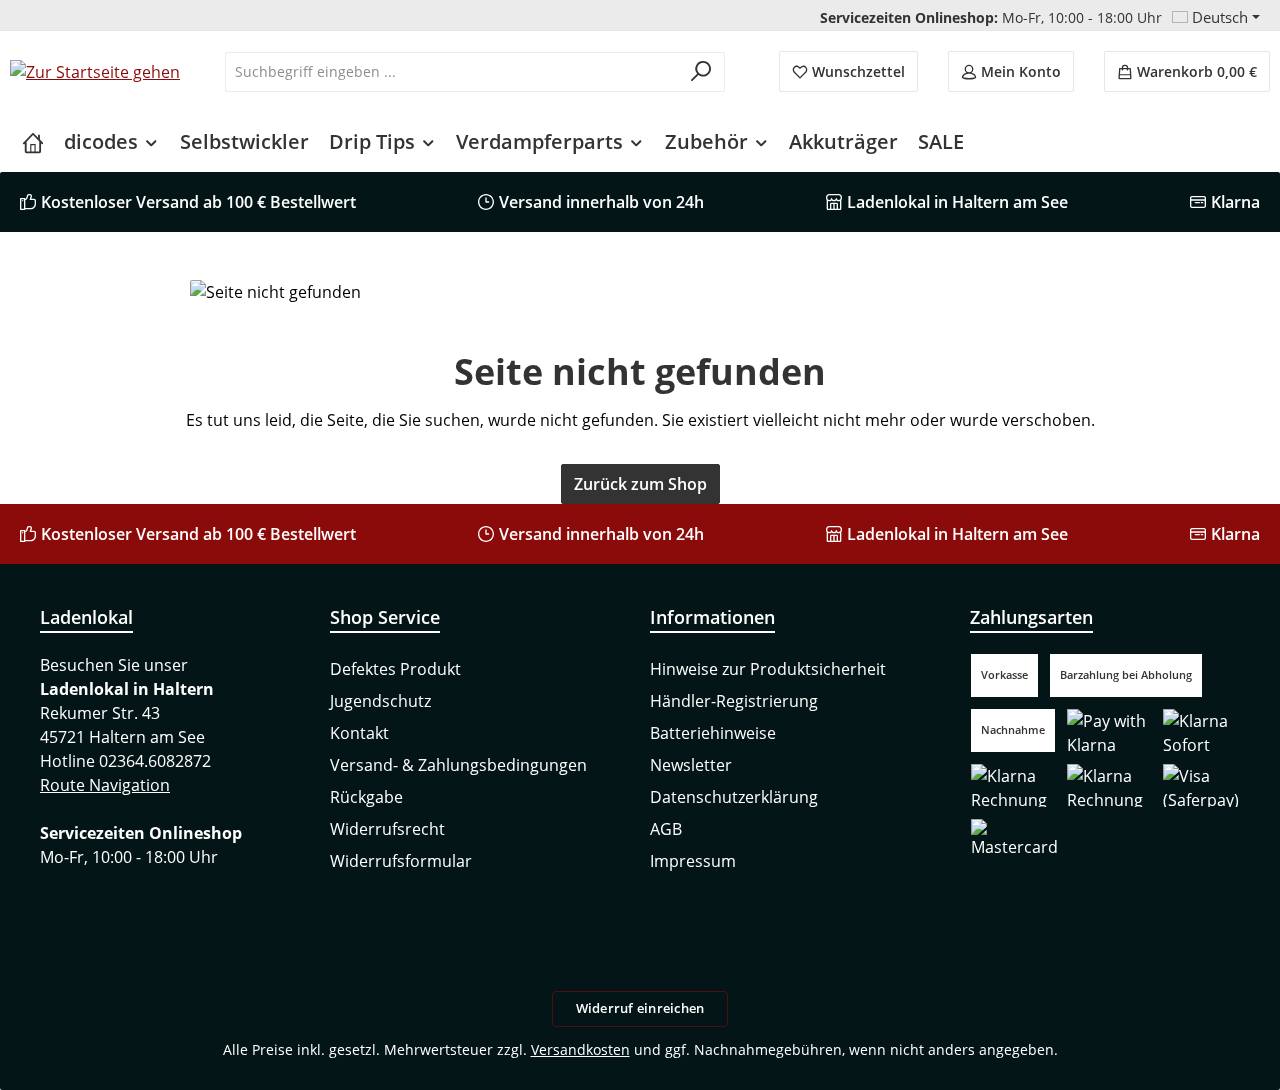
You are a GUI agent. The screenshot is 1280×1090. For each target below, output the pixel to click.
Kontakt (359, 733)
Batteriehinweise (713, 733)
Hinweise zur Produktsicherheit (768, 669)
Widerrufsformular (401, 861)
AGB (666, 829)
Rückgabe (366, 797)
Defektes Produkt (395, 669)
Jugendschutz (380, 701)
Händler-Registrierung (734, 701)
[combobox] (452, 72)
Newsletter (691, 765)
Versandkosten (580, 1049)
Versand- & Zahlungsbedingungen (458, 765)
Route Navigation (105, 785)
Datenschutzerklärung (734, 797)
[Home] (33, 142)
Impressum (693, 861)
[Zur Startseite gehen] (95, 72)
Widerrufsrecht (387, 829)
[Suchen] (701, 72)
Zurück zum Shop (640, 484)
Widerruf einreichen (640, 1008)
